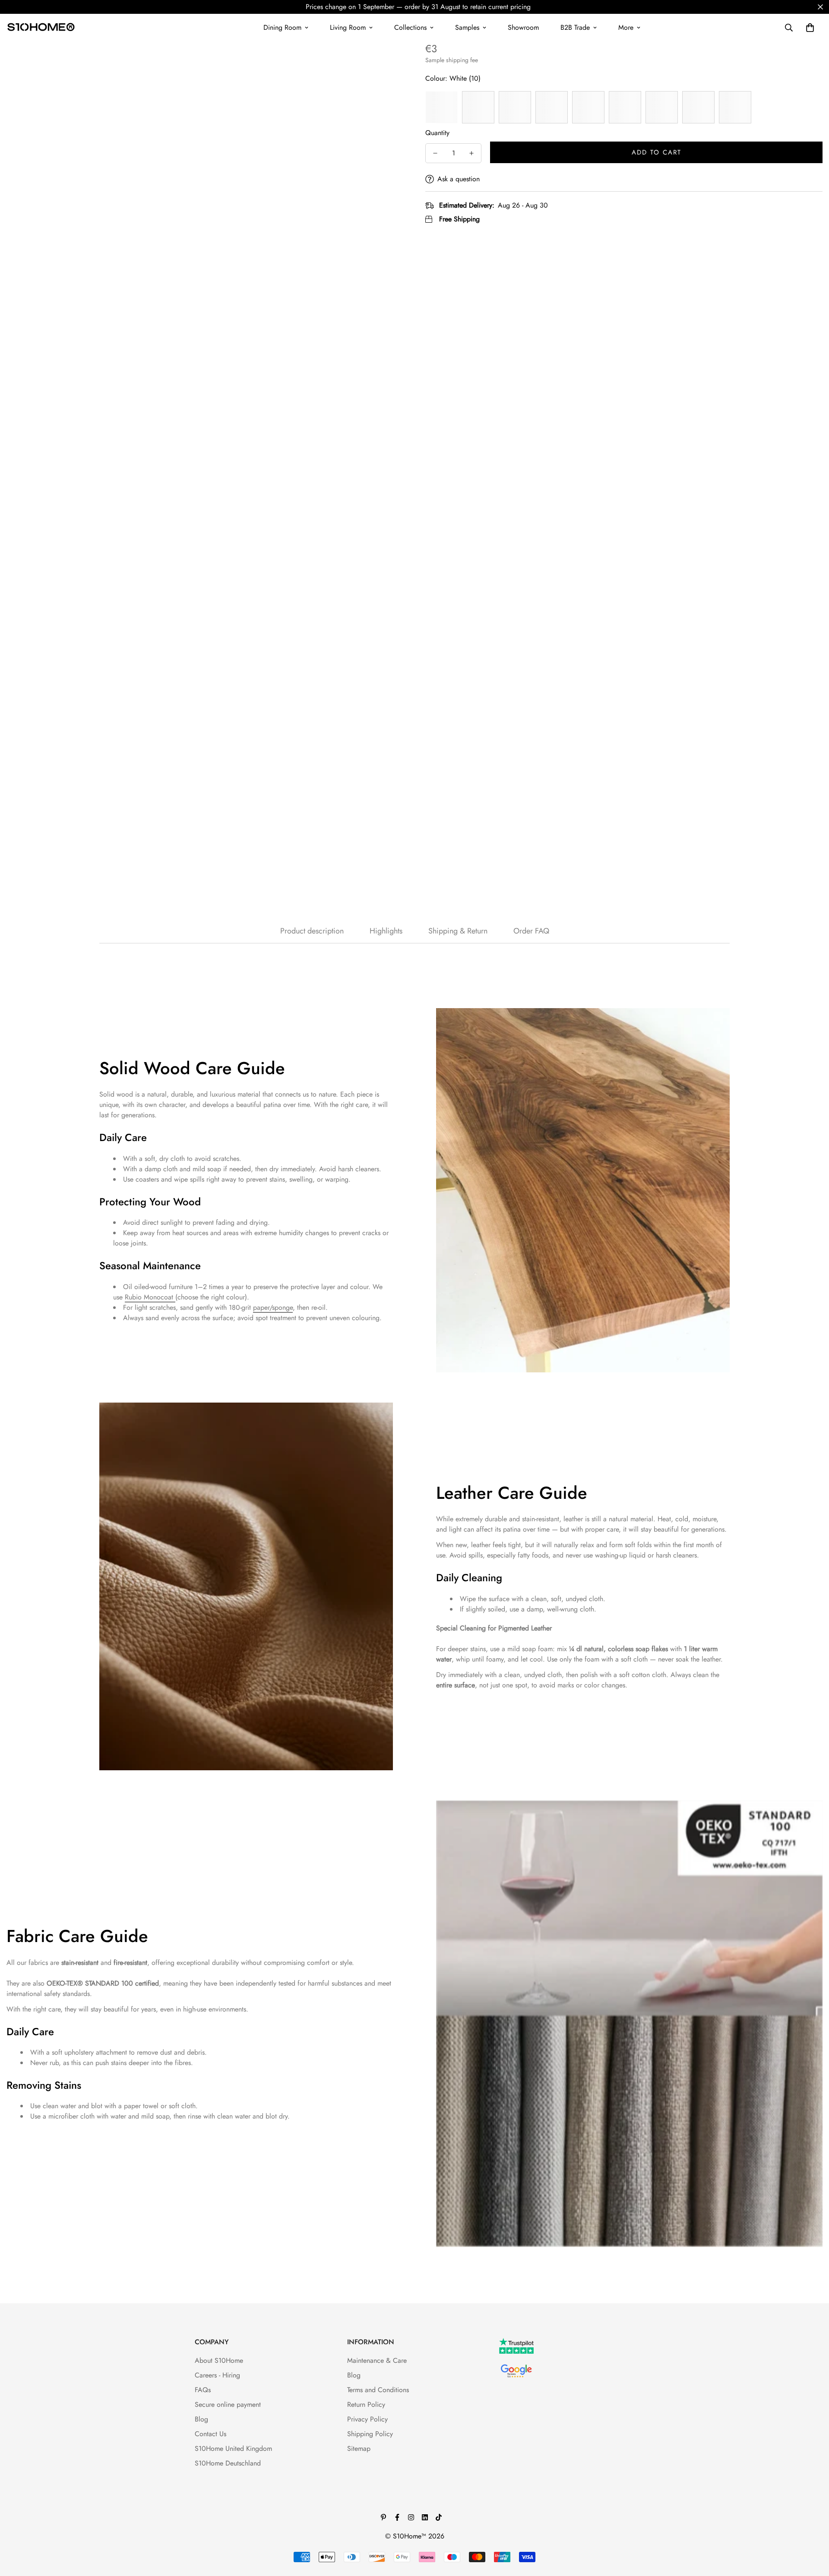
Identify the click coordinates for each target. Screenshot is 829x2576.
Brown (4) (588, 107)
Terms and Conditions (378, 2390)
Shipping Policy (370, 2434)
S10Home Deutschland (228, 2463)
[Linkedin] (425, 2517)
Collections (410, 27)
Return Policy (366, 2404)
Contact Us (210, 2434)
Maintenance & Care (377, 2360)
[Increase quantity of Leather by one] (471, 153)
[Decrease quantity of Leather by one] (435, 153)
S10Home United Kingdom (233, 2448)
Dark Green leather (735, 107)
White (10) (441, 107)
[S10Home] (41, 28)
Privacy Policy (367, 2419)
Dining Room (282, 27)
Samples (467, 27)
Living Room (348, 27)
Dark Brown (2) (662, 107)
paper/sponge (273, 1307)
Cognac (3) (625, 107)
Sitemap (359, 2448)
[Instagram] (411, 2517)
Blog (201, 2419)
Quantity (437, 133)
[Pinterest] (383, 2517)
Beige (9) (478, 107)
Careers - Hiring (217, 2375)
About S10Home (219, 2360)
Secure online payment (228, 2404)
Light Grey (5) (552, 107)
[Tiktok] (439, 2517)
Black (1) (698, 107)
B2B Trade (575, 27)
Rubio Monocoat (150, 1297)
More (626, 27)
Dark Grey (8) (515, 107)
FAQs (203, 2390)
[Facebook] (397, 2517)
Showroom (523, 27)
